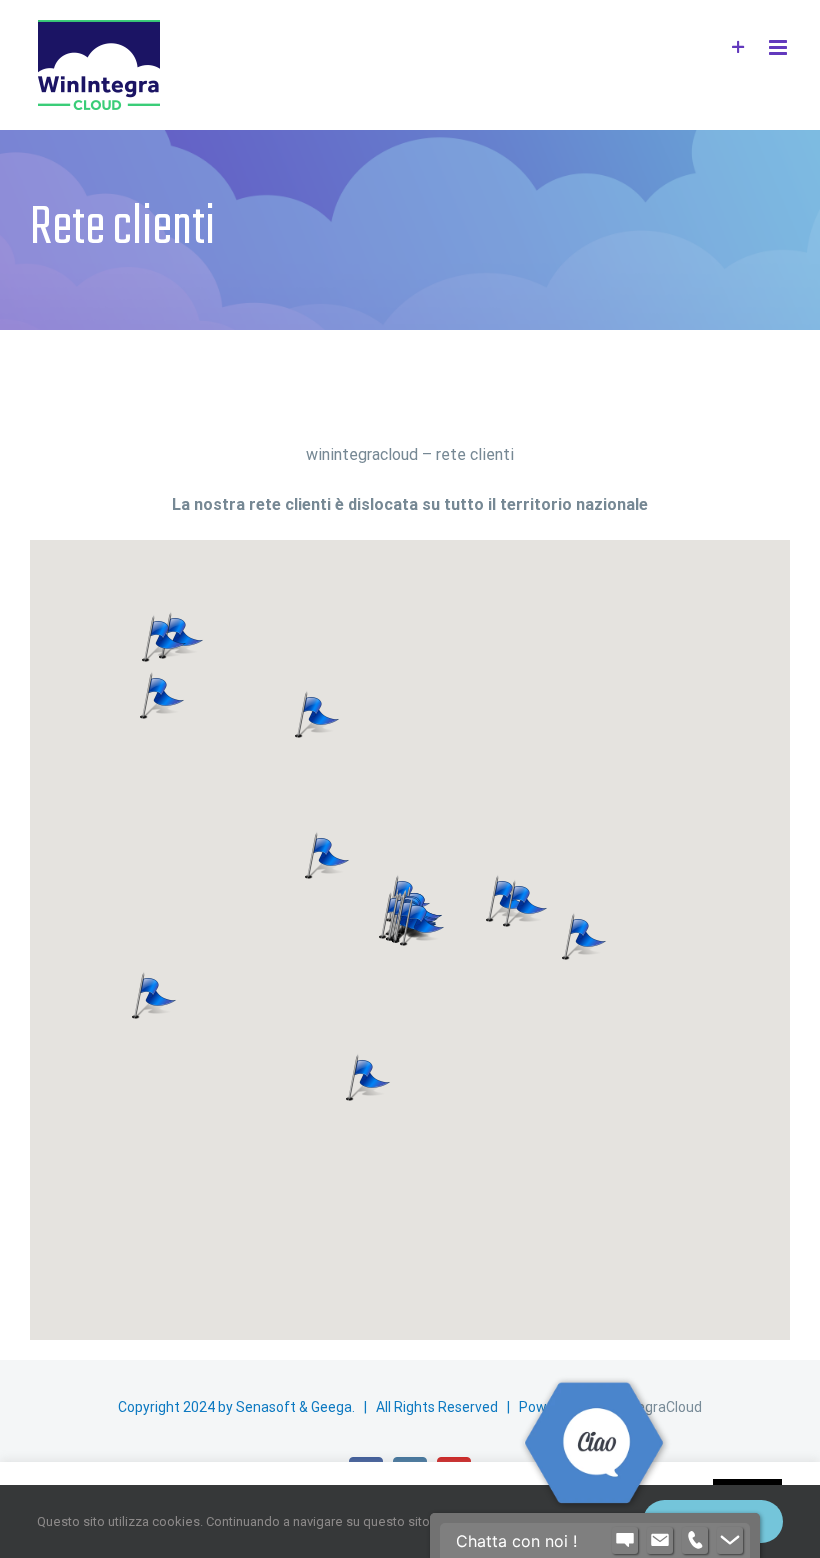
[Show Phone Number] (695, 1541)
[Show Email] (660, 1541)
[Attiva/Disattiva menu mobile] (779, 47)
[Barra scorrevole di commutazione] (738, 47)
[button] (368, 1077)
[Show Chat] (625, 1541)
